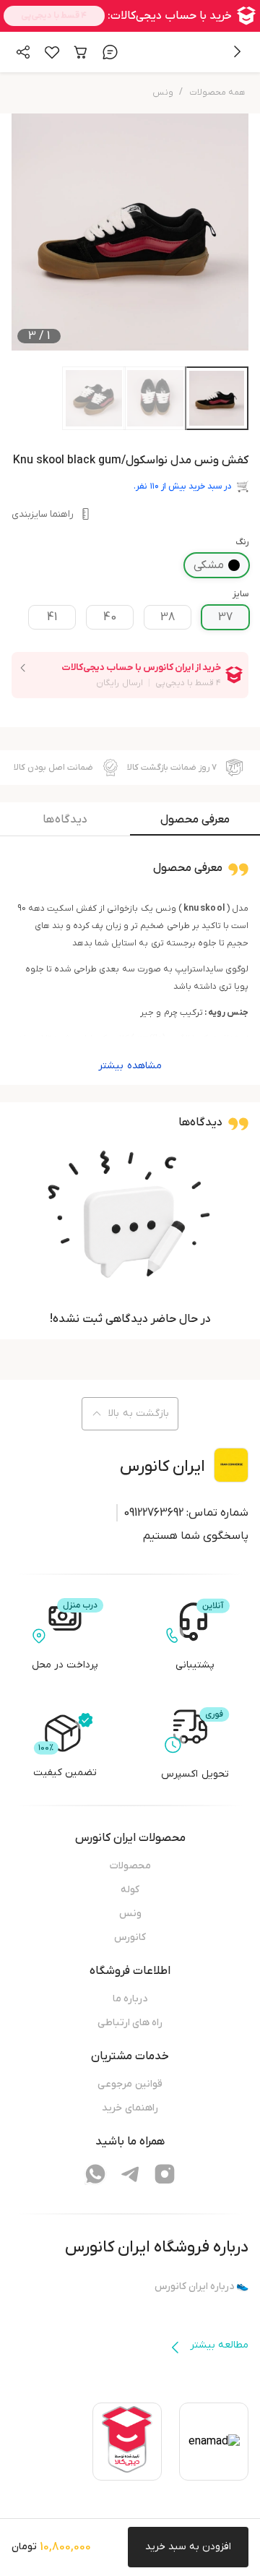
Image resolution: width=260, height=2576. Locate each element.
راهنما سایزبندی (43, 514)
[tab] (195, 823)
